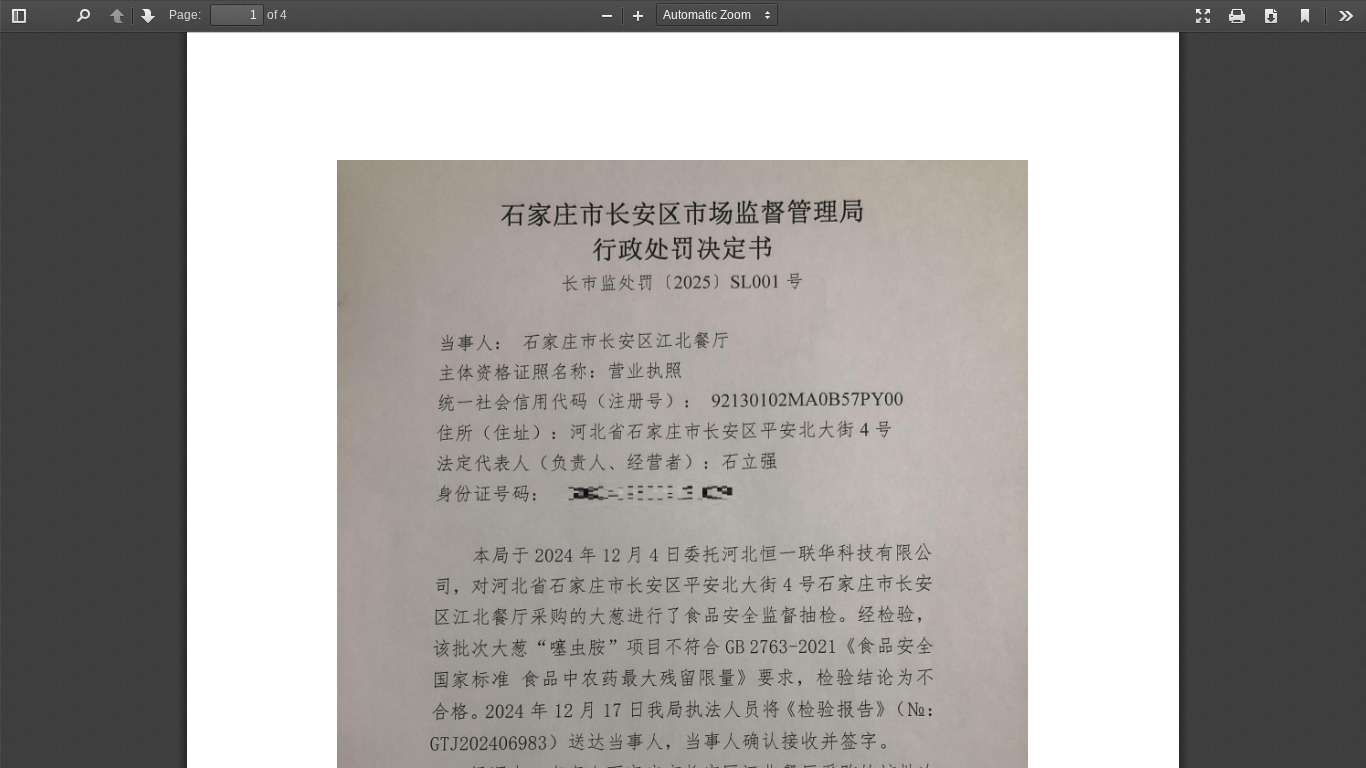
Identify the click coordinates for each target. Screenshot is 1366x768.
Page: (185, 15)
